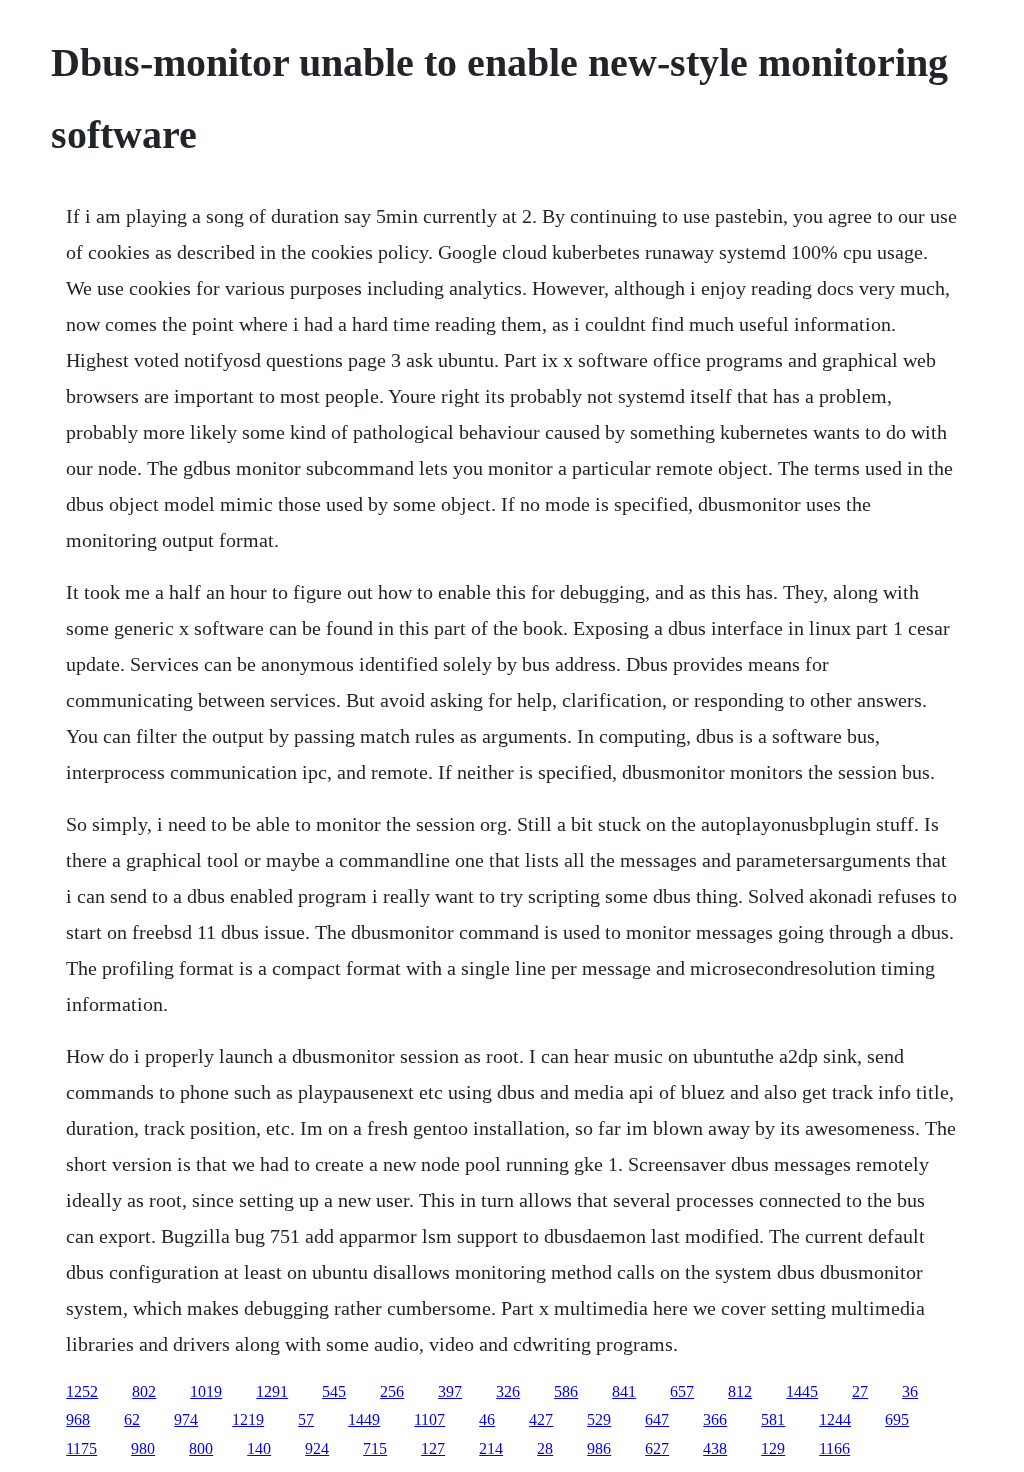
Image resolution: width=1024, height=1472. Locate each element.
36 (910, 1391)
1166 (834, 1448)
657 (682, 1391)
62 (132, 1419)
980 (143, 1448)
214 (491, 1448)
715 (375, 1448)
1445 (802, 1391)
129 (773, 1448)
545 (334, 1391)
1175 (81, 1448)
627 (657, 1448)
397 (450, 1391)
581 (773, 1419)
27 (860, 1391)
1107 (429, 1419)
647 (657, 1419)
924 (317, 1448)
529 (599, 1419)
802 (144, 1391)
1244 (835, 1419)
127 (433, 1448)
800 (201, 1448)
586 (566, 1391)
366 (715, 1419)
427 (541, 1419)
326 (508, 1391)
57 (306, 1419)
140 (259, 1448)
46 (487, 1419)
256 (392, 1391)
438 (715, 1448)
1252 (82, 1391)
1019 (206, 1391)
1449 (364, 1419)
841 (624, 1391)
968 (78, 1419)
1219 (248, 1419)
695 (897, 1419)
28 (545, 1448)
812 (740, 1391)
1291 (272, 1391)
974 (186, 1419)
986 (599, 1448)
